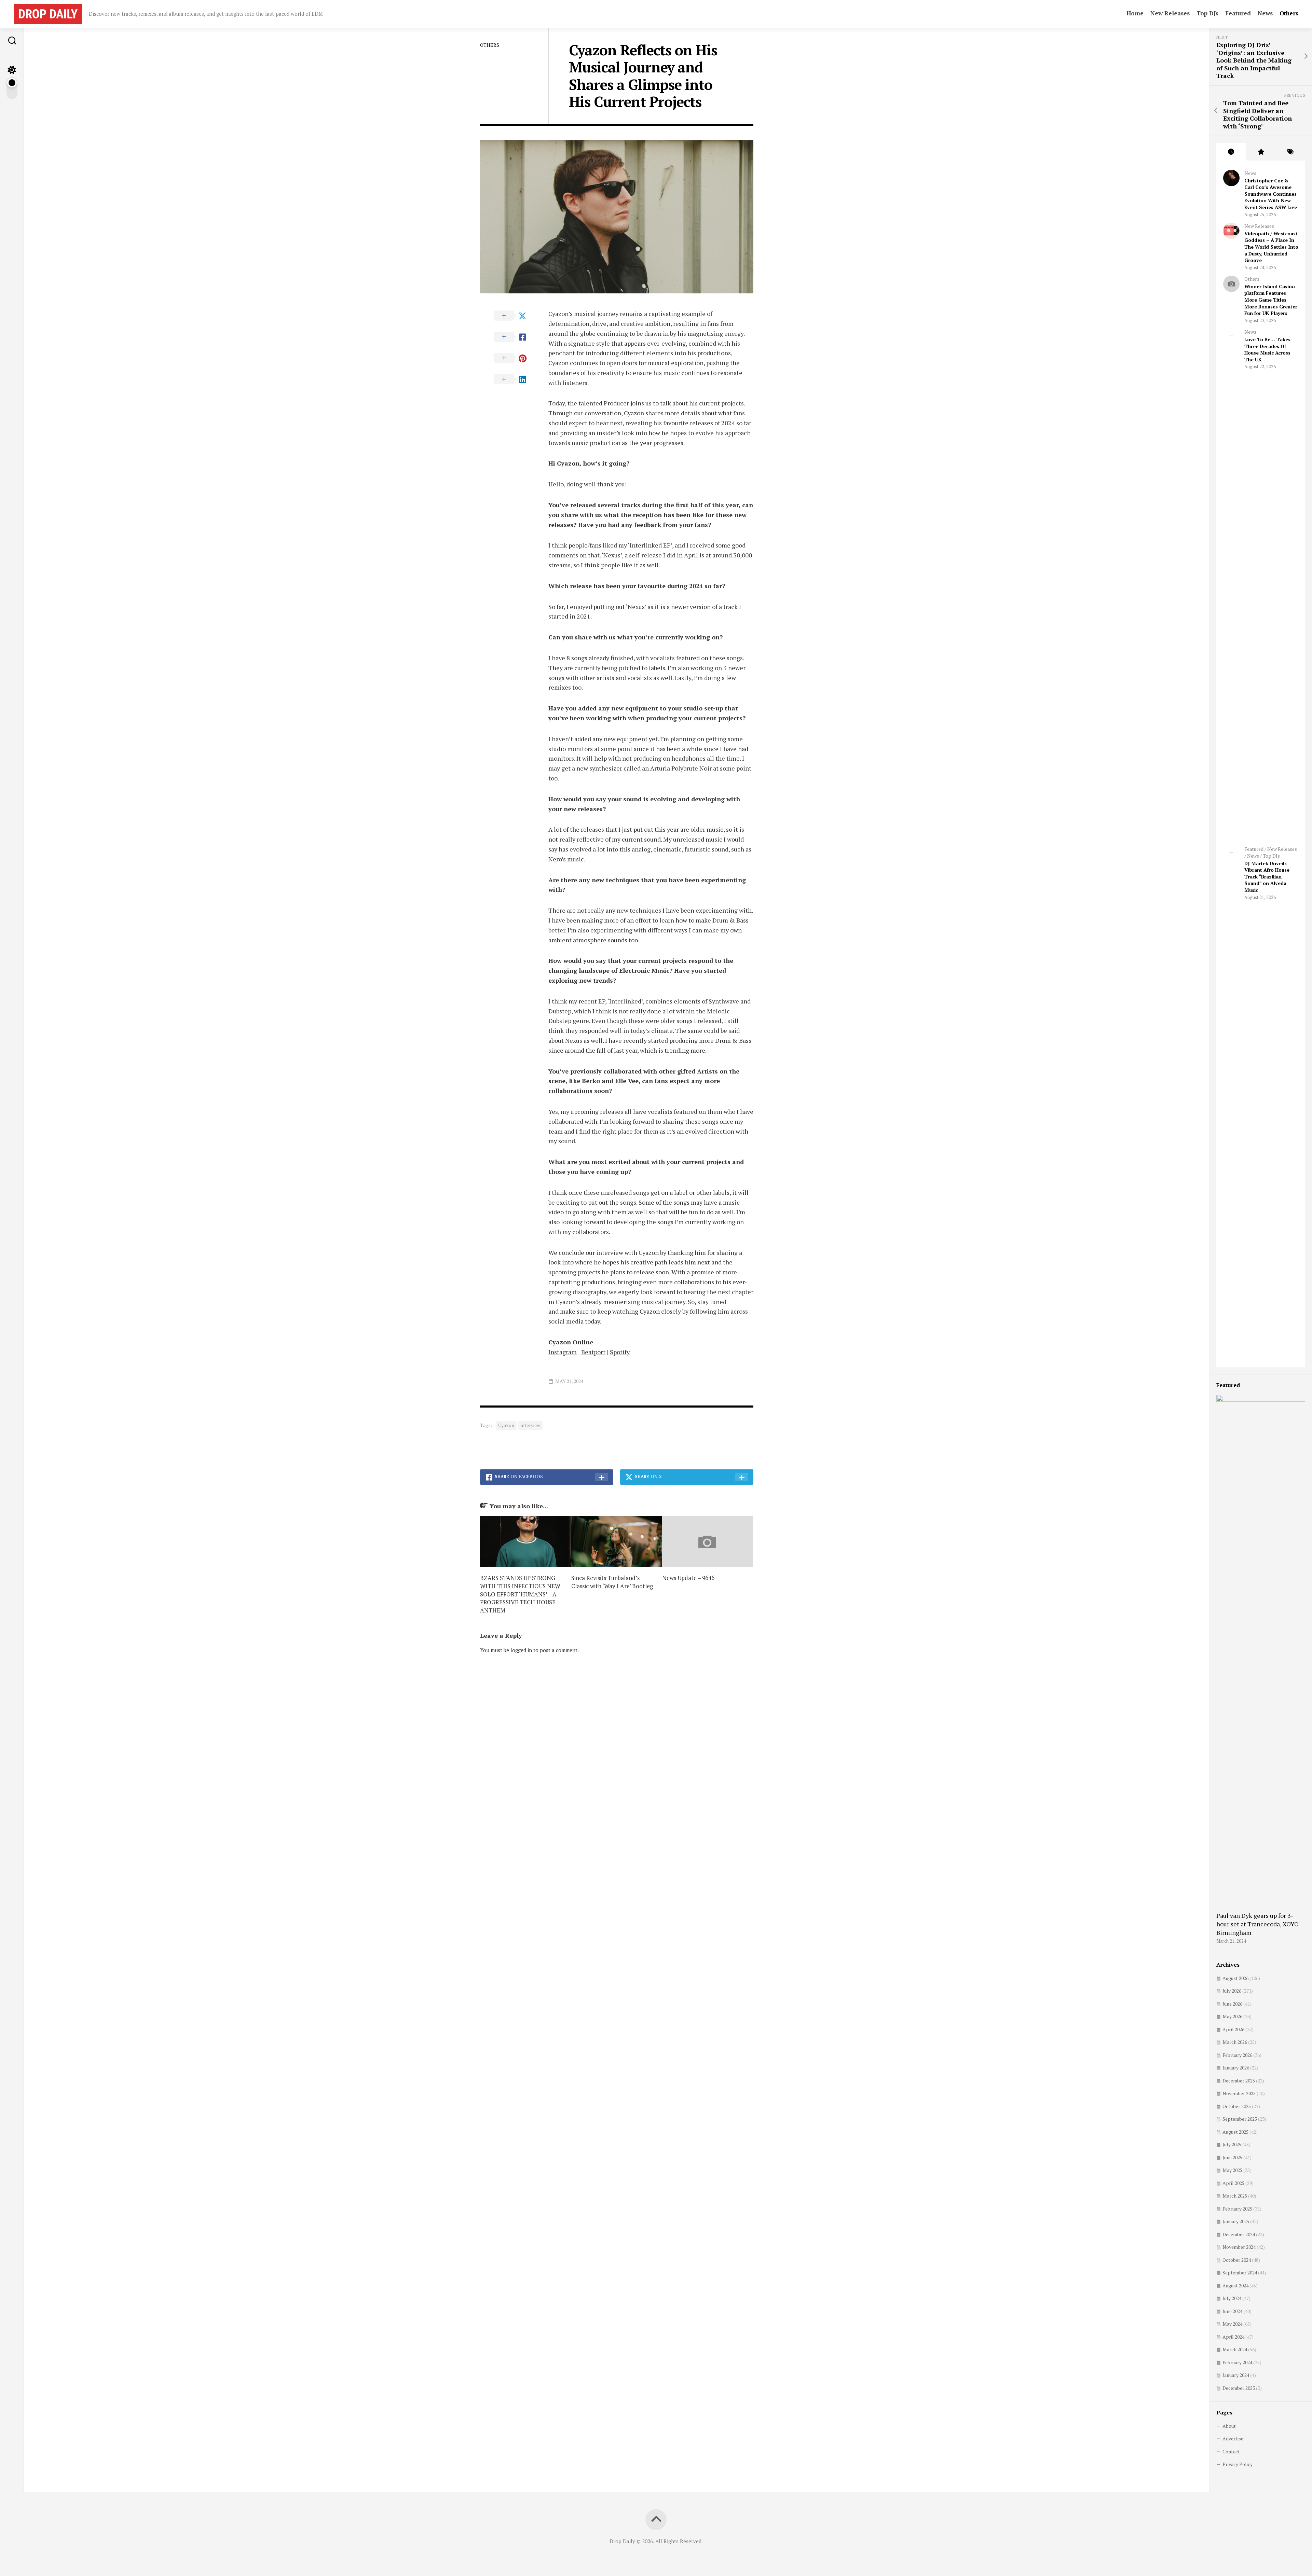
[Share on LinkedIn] (514, 379)
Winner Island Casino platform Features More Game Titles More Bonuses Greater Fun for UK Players (1271, 300)
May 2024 (1232, 2324)
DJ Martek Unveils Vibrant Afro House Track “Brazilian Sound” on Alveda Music (1267, 877)
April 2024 (1233, 2337)
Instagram (563, 1352)
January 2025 (1236, 2221)
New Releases (1170, 13)
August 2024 (1235, 2286)
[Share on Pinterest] (514, 358)
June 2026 (1232, 2004)
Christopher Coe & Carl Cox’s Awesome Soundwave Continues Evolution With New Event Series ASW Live (1271, 194)
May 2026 (1232, 2016)
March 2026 (1235, 2042)
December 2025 (1239, 2081)
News (1265, 13)
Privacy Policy (1238, 2464)
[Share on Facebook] (514, 337)
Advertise (1233, 2439)
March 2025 (1235, 2196)
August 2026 (1235, 1978)
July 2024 (1232, 2298)
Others (1289, 13)
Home (1135, 13)
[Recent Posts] (1231, 152)
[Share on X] (514, 316)
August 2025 (1235, 2132)
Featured (1238, 13)
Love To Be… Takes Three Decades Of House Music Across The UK (1267, 349)
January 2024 (1236, 2375)
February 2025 (1237, 2209)
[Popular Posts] (1261, 152)
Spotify (620, 1352)
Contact (1231, 2452)
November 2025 (1239, 2093)
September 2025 (1240, 2119)
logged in (521, 1650)
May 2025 (1232, 2170)
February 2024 (1237, 2362)
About (1229, 2426)
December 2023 (1239, 2388)
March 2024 (1235, 2349)
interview (530, 1425)
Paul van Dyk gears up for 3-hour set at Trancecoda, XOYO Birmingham (1258, 1924)
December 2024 (1239, 2234)
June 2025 (1232, 2157)
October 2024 (1237, 2260)
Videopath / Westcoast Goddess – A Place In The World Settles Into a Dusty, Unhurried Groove (1271, 247)
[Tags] (1290, 152)
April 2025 (1233, 2183)
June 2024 (1232, 2311)
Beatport (593, 1352)
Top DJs (1207, 13)
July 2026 (1232, 1991)
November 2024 (1239, 2247)
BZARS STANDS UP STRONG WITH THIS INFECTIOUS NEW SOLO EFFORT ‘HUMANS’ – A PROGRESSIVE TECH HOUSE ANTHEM (520, 1594)
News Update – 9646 (688, 1578)
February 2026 (1237, 2055)
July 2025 (1232, 2144)
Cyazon (506, 1425)
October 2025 (1237, 2106)
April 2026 (1233, 2029)
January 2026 (1236, 2068)
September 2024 (1240, 2273)
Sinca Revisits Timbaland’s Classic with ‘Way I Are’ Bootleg (612, 1582)
